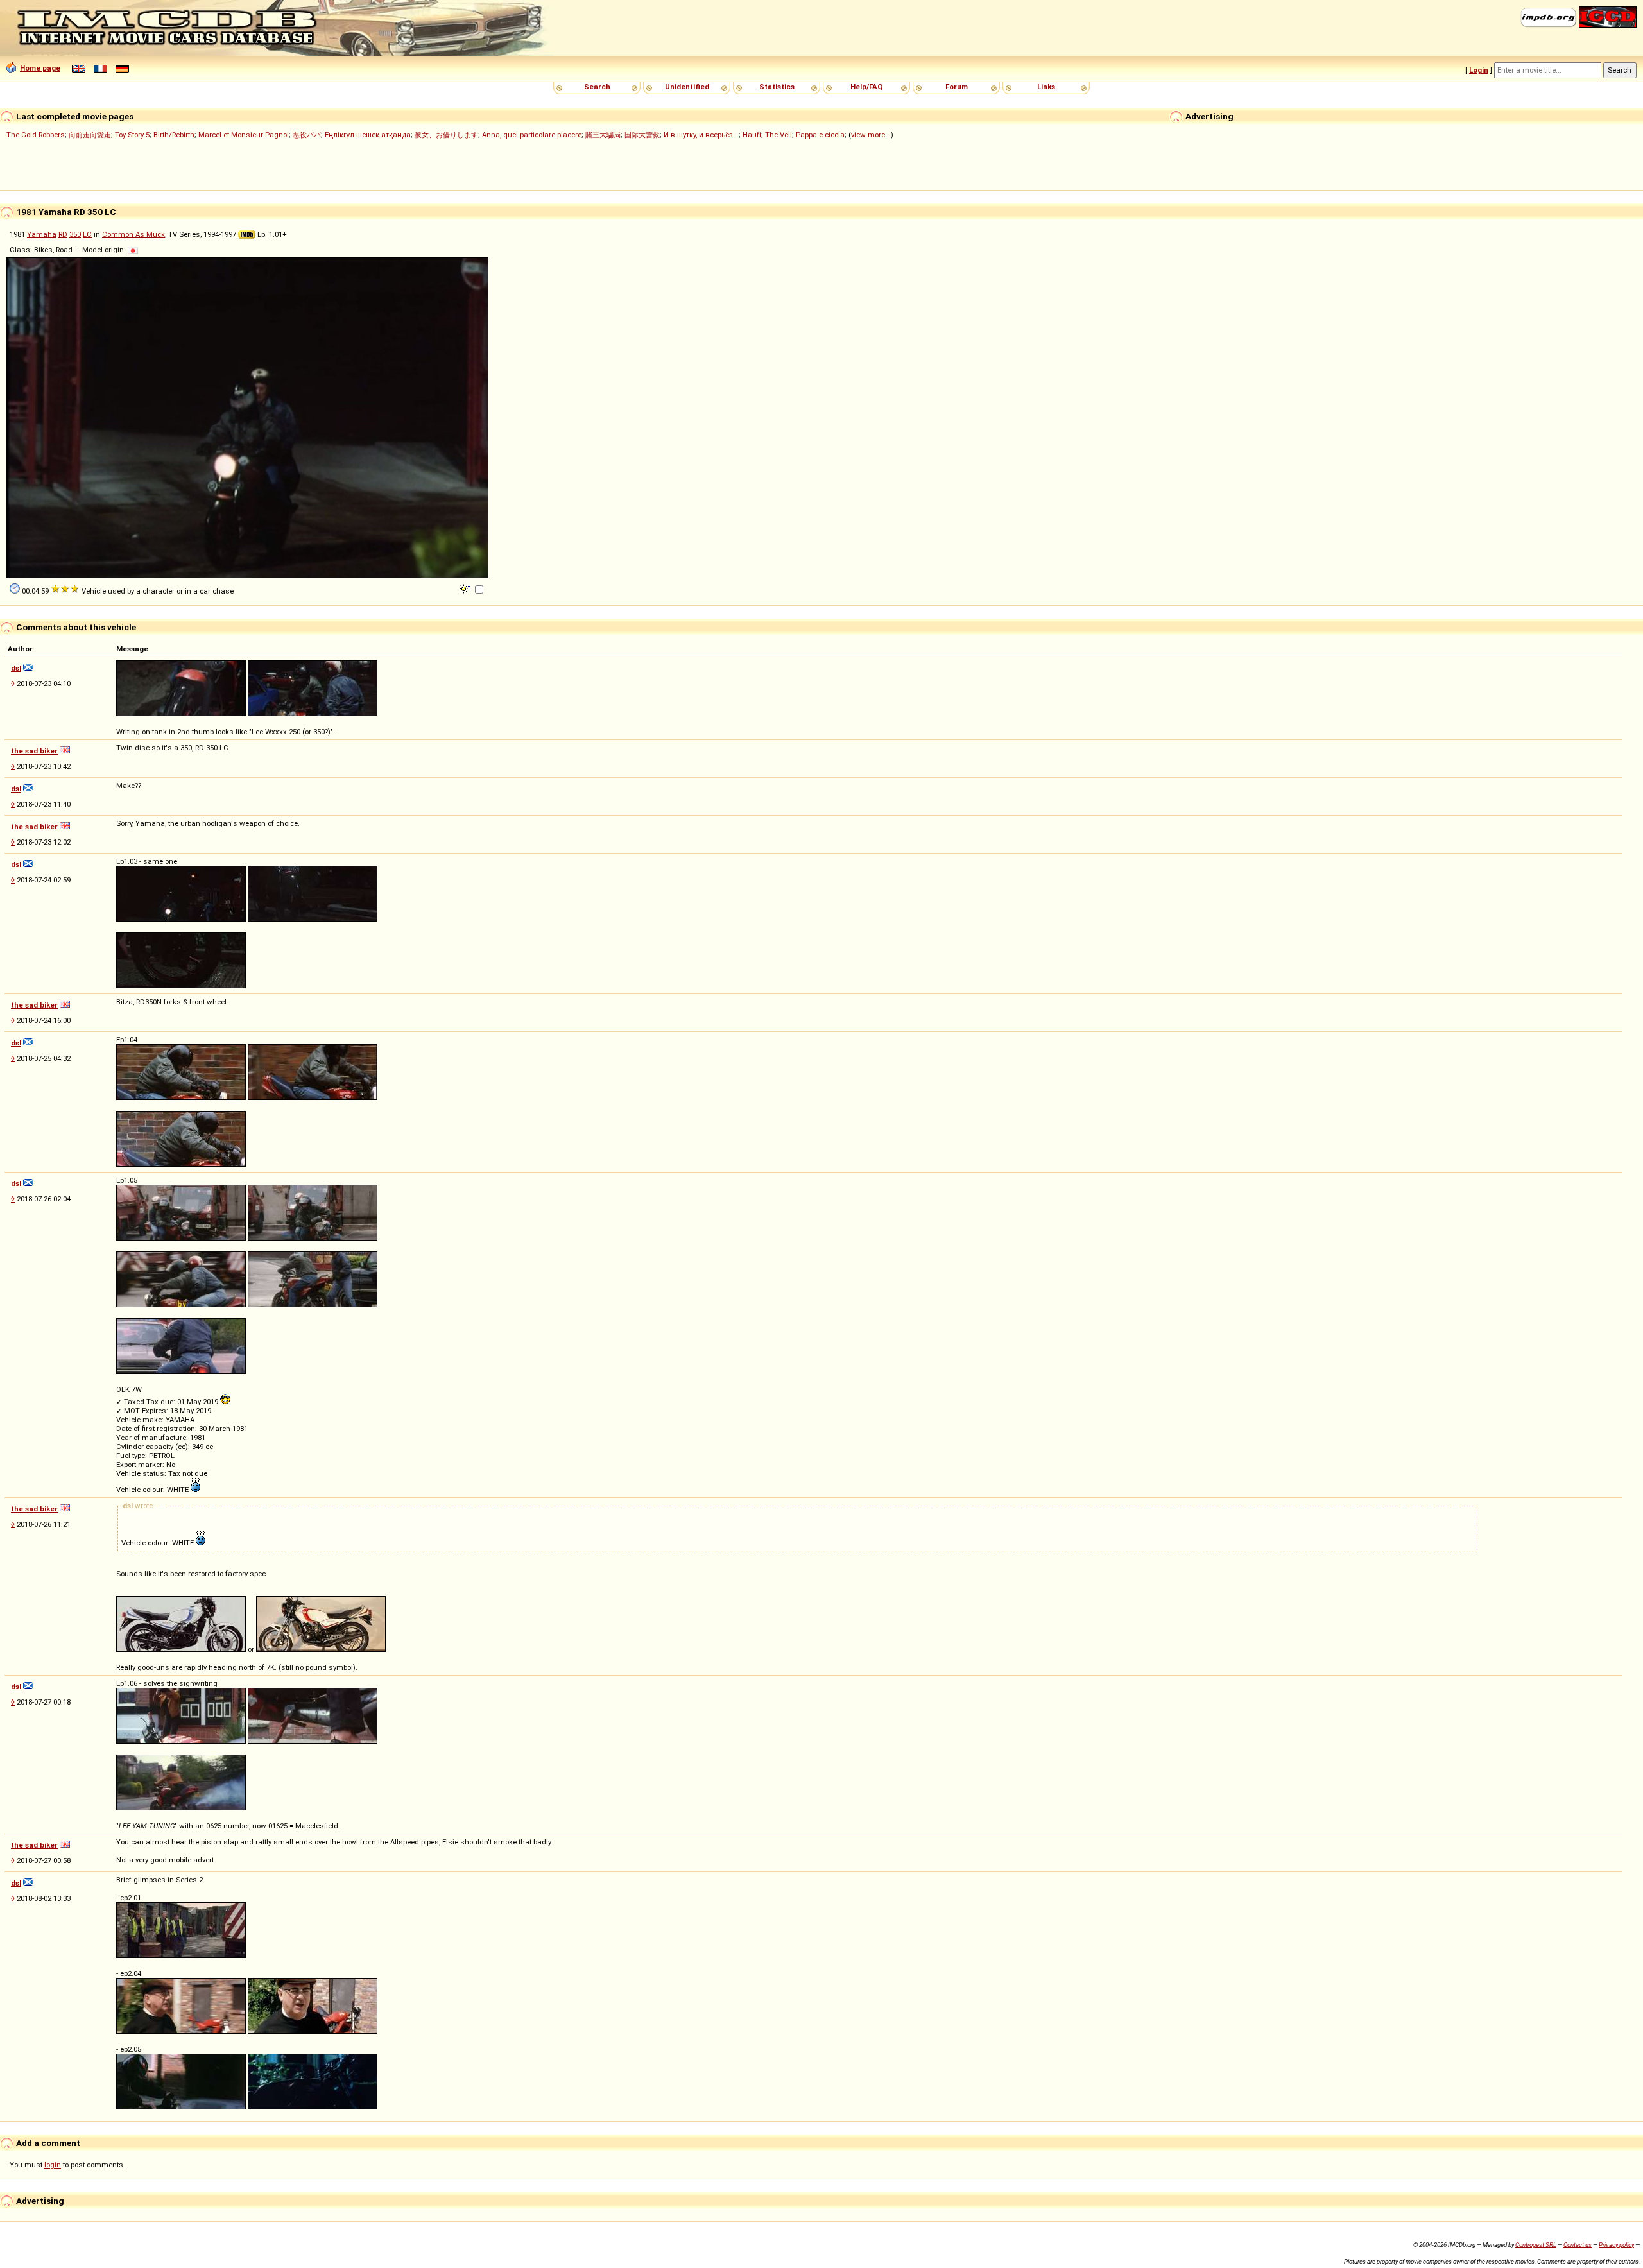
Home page (40, 68)
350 (75, 234)
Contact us (1578, 2245)
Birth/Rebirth (174, 135)
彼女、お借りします (446, 135)
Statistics (777, 87)
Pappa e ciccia (820, 135)
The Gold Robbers (36, 135)
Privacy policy (1616, 2245)
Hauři (752, 135)
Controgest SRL (1536, 2245)
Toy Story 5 (132, 135)
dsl (16, 668)
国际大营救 (642, 135)
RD (63, 234)
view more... (871, 135)
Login (1479, 70)
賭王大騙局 (603, 135)
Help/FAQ (867, 87)
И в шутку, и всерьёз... (701, 135)
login (53, 2165)
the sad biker (34, 751)
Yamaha (42, 234)
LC (87, 234)
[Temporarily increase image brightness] (466, 588)
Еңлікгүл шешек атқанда (368, 135)
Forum (957, 87)
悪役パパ (307, 135)
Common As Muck (133, 234)
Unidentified (687, 87)
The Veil (778, 135)
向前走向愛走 (90, 135)
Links (1046, 87)
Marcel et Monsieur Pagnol (244, 135)
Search (597, 87)
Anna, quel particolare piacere (532, 135)
